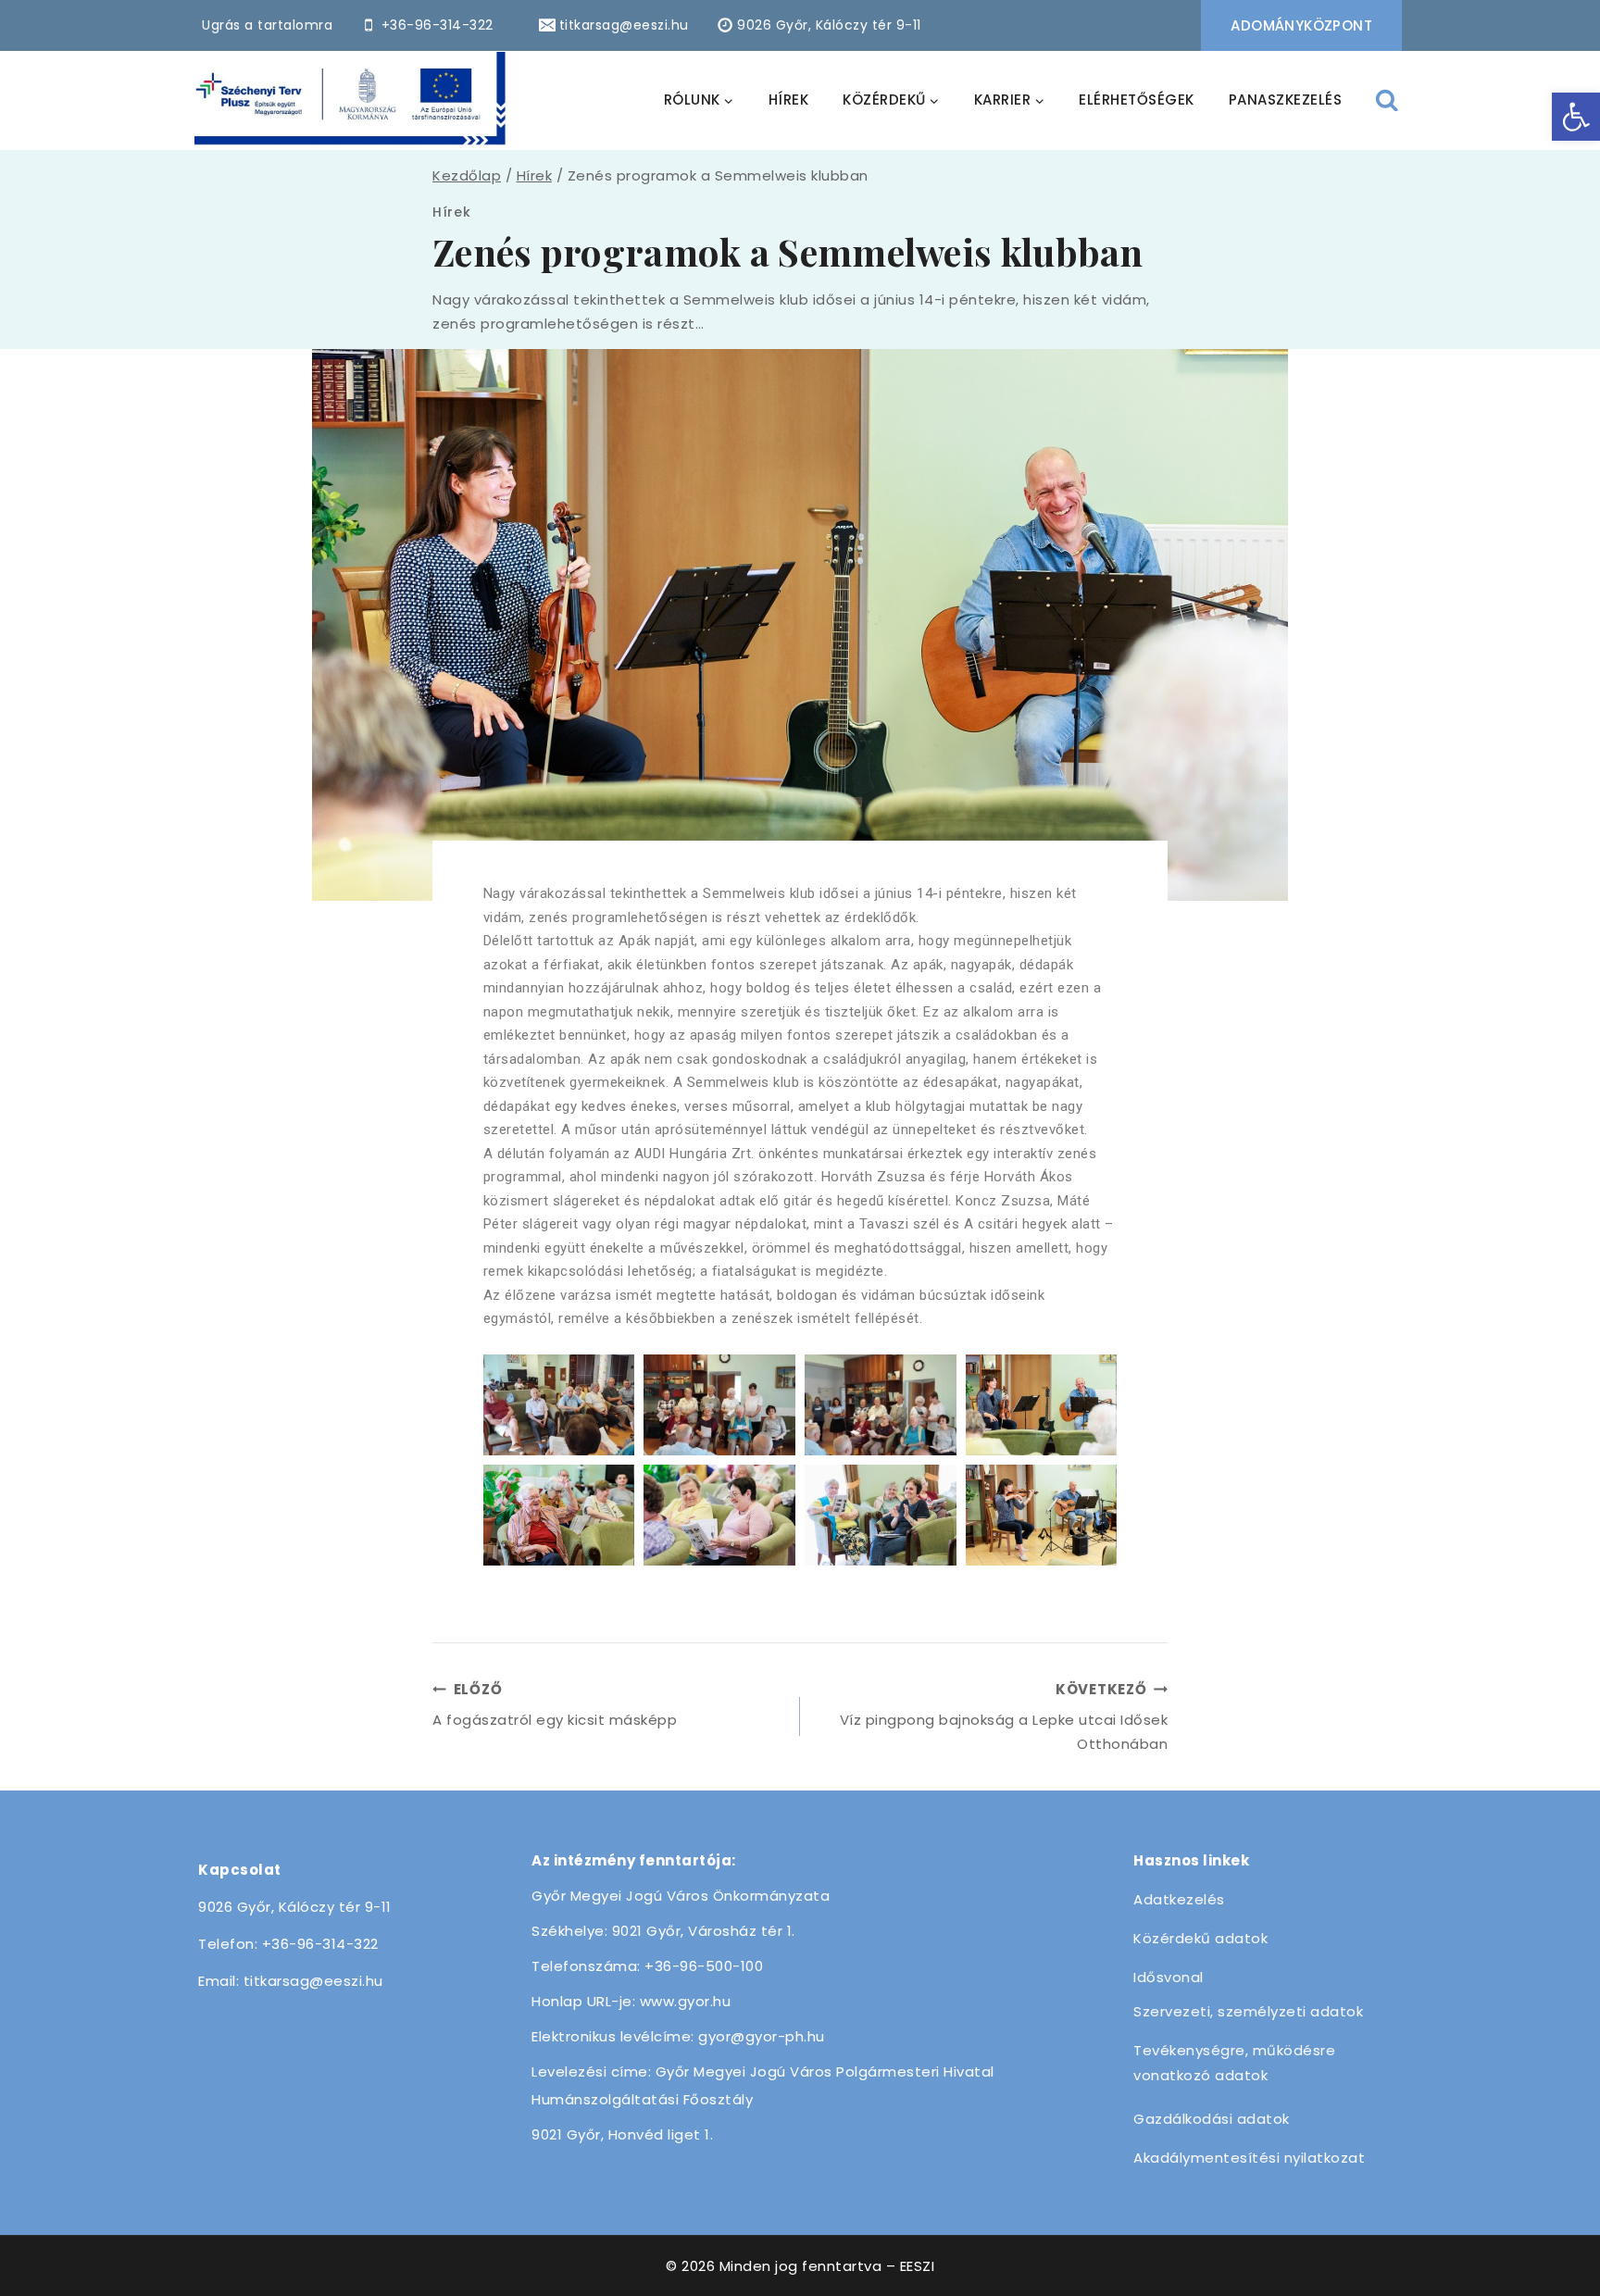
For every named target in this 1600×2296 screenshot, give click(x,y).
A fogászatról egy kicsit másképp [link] (555, 1704)
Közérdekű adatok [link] (1200, 1938)
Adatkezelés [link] (1179, 1899)
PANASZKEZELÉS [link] (1286, 100)
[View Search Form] (1387, 100)
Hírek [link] (452, 212)
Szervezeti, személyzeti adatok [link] (1248, 2011)
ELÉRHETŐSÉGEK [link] (1137, 100)
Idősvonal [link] (1169, 1977)
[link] (1576, 117)
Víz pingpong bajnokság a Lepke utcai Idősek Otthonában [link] (1004, 1716)
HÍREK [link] (789, 100)
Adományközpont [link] (1301, 25)
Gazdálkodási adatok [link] (1212, 2119)
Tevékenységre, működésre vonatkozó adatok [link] (1234, 2063)
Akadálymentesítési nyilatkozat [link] (1249, 2158)
